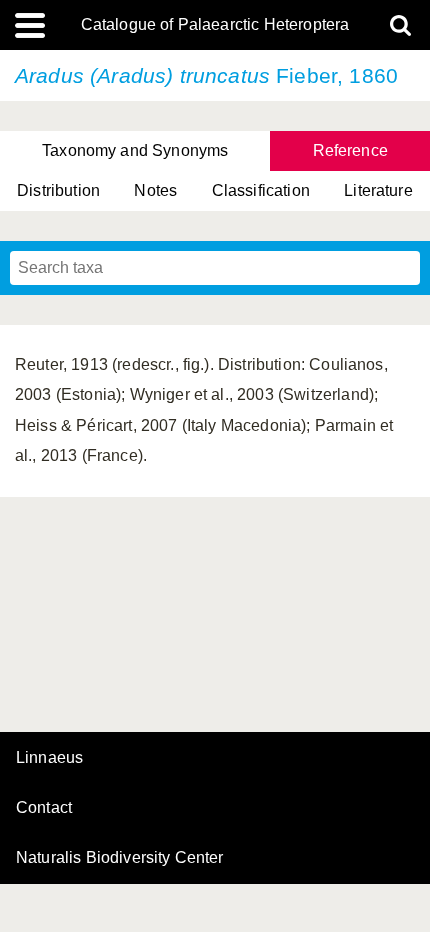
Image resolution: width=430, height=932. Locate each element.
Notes (155, 190)
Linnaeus (49, 758)
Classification (261, 190)
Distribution (58, 190)
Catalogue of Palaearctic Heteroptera (215, 25)
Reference (350, 150)
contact (44, 807)
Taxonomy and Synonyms (135, 150)
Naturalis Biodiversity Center (120, 858)
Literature (378, 190)
